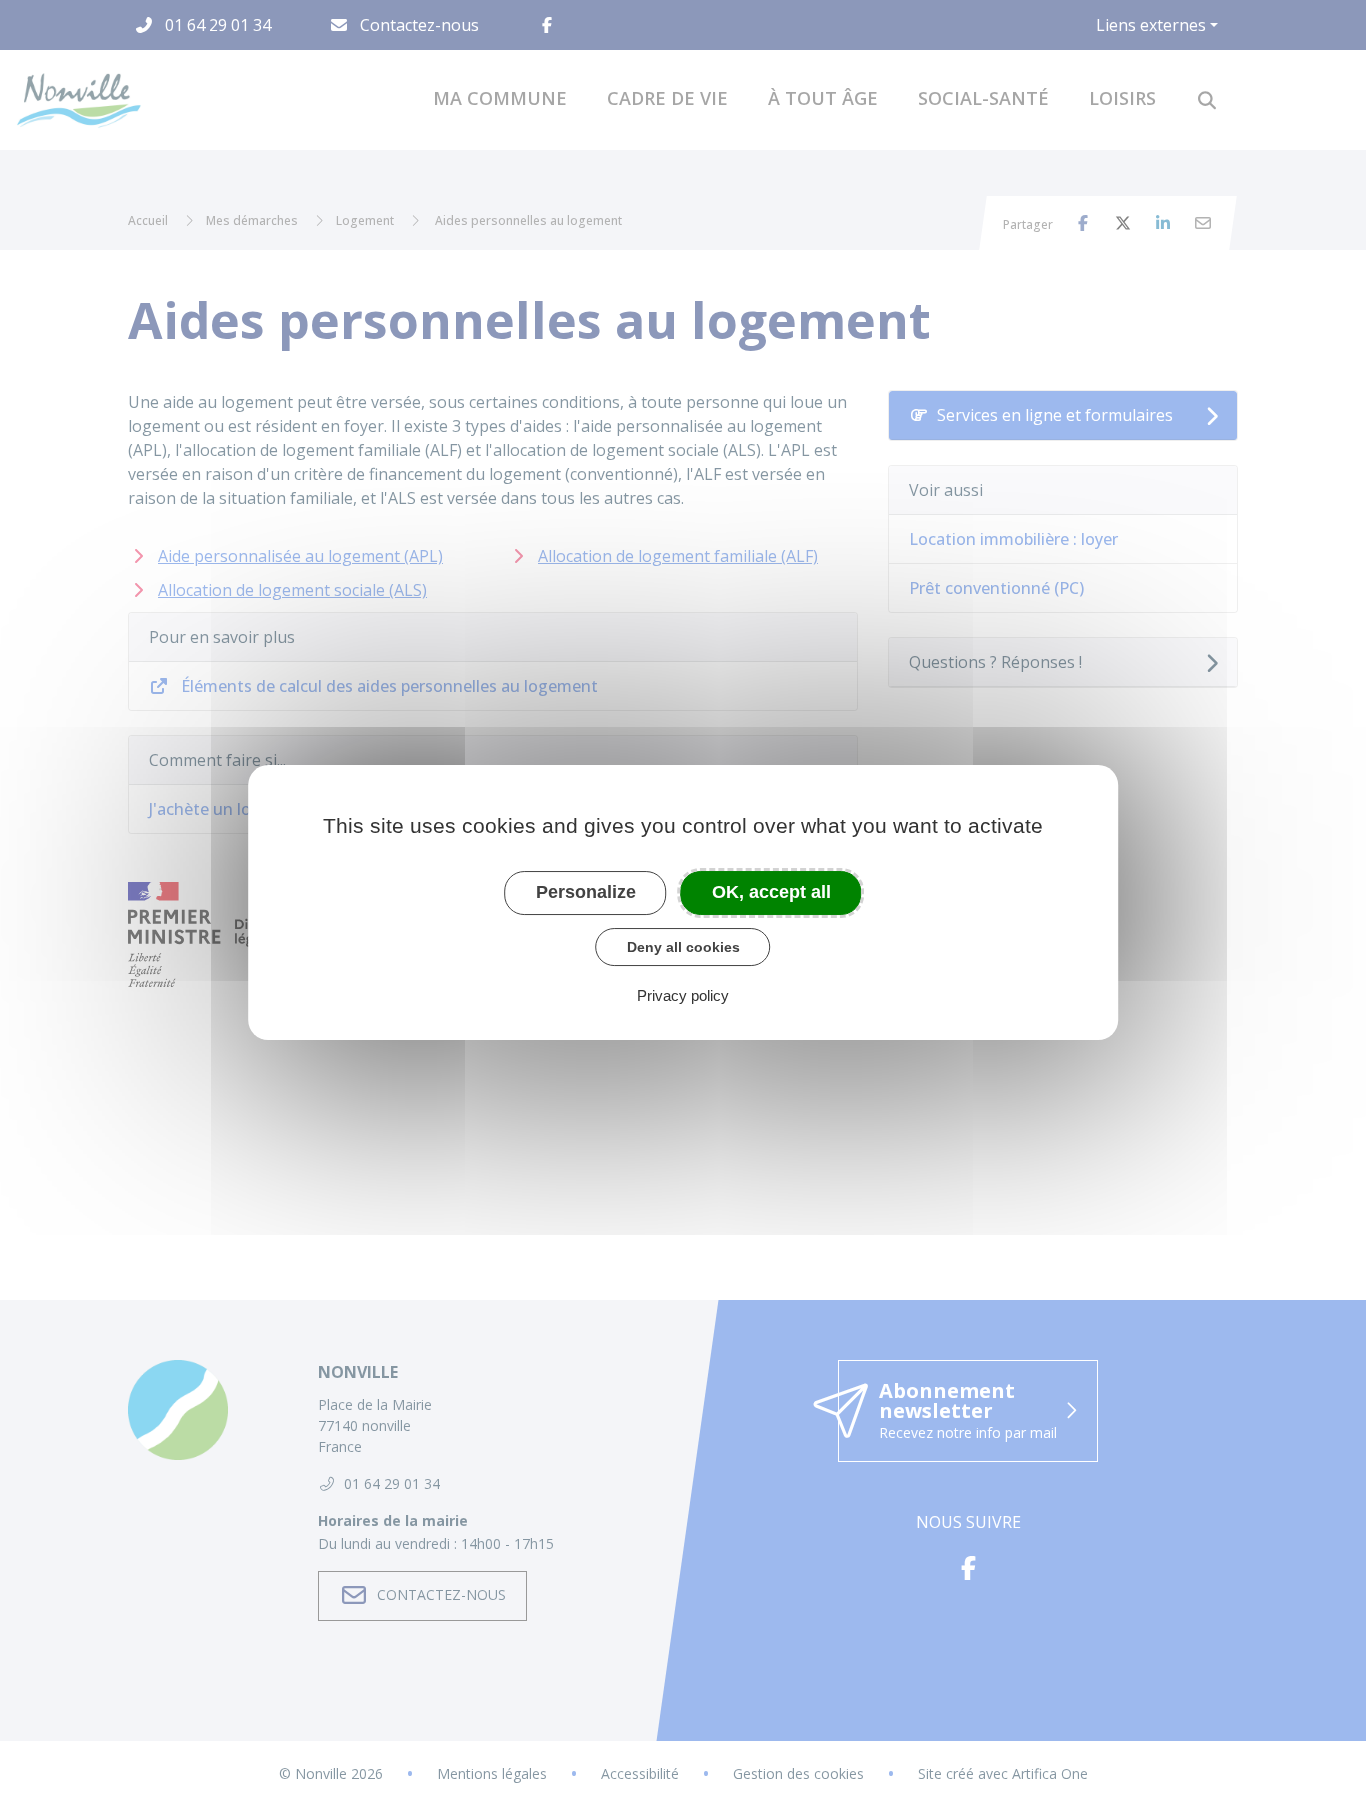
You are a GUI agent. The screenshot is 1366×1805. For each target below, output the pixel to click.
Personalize (586, 892)
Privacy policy (683, 995)
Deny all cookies (683, 947)
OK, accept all (771, 892)
